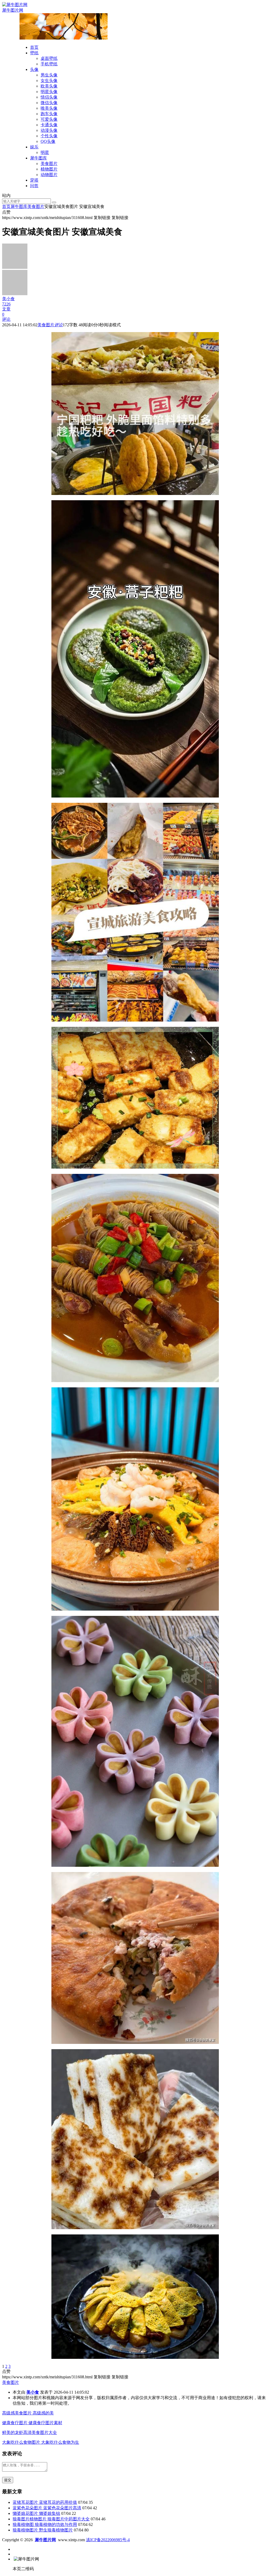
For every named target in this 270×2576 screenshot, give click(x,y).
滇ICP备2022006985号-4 (108, 2540)
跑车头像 (49, 114)
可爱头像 (49, 119)
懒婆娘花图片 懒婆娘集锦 (36, 2513)
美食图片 (49, 164)
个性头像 (49, 136)
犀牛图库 (38, 158)
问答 (34, 186)
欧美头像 (49, 86)
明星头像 (49, 92)
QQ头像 (48, 141)
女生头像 (49, 81)
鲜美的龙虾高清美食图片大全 (30, 2432)
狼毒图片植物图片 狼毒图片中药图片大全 (51, 2519)
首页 (34, 47)
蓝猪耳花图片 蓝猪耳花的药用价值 (45, 2502)
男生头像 (49, 75)
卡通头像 (49, 125)
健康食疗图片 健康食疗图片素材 (32, 2423)
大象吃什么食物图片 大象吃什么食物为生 (41, 2442)
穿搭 (34, 180)
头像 (34, 69)
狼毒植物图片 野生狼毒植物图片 (43, 2530)
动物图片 (49, 175)
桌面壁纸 (49, 58)
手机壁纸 (49, 64)
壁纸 (34, 53)
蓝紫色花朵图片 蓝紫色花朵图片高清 (47, 2508)
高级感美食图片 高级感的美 (28, 2413)
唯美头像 (49, 108)
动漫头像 (49, 130)
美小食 (33, 2392)
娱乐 (34, 147)
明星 (45, 152)
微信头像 (49, 103)
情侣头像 (49, 97)
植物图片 (49, 169)
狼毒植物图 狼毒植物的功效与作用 (45, 2524)
